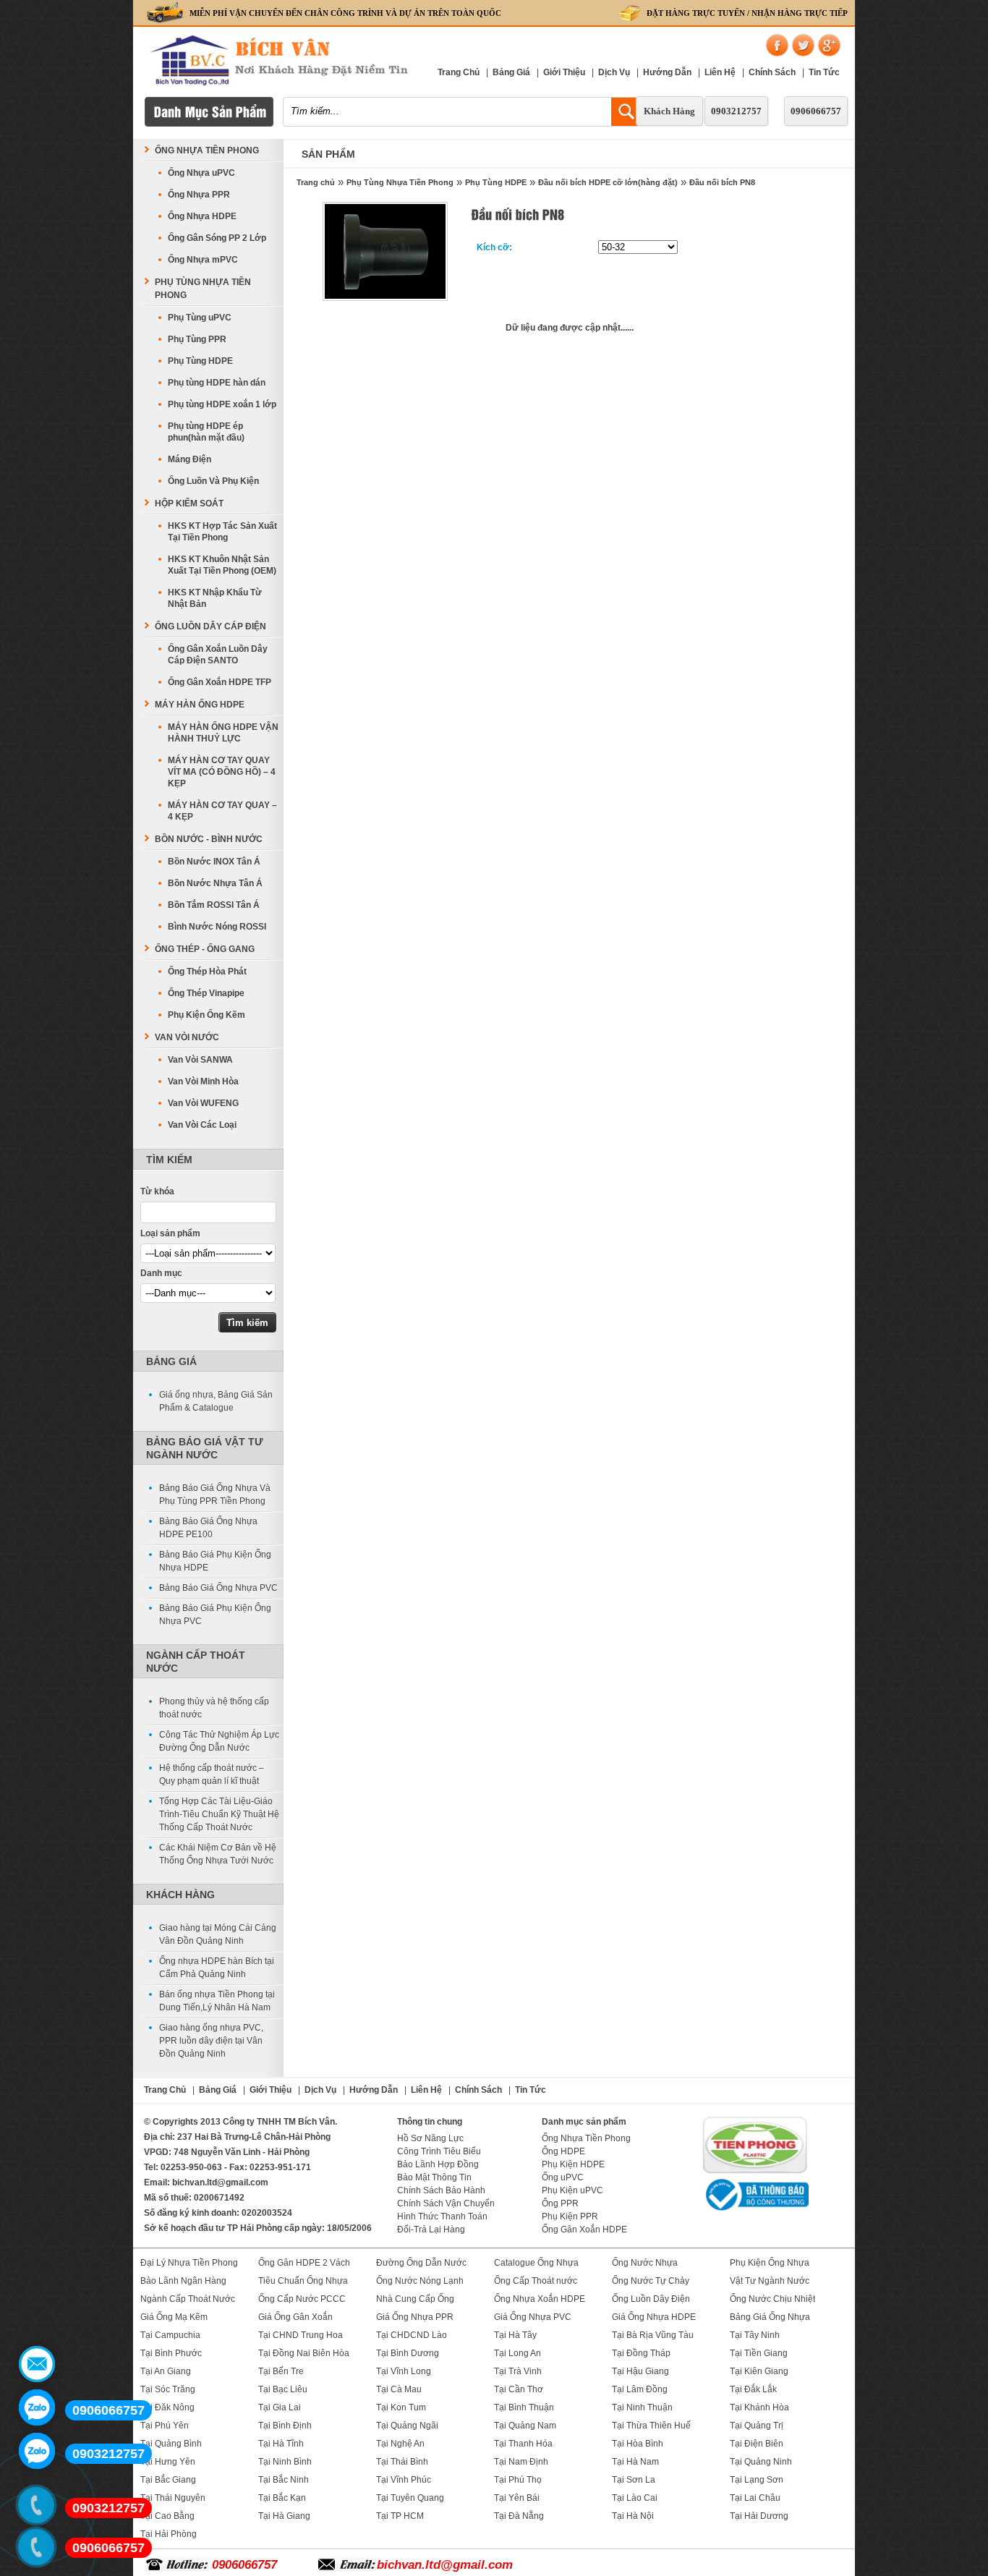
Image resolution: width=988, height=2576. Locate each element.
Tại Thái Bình (402, 2462)
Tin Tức (824, 72)
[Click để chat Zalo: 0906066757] (37, 2407)
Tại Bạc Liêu (283, 2389)
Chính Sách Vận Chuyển (446, 2203)
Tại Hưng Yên (168, 2462)
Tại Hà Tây (515, 2335)
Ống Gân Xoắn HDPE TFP (220, 682)
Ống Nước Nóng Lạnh (420, 2281)
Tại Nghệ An (400, 2444)
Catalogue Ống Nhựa (536, 2263)
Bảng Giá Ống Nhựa (770, 2317)
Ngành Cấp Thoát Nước (188, 2299)
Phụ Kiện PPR (570, 2216)
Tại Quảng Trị (757, 2426)
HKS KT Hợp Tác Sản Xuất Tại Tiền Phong (222, 532)
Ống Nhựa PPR (199, 195)
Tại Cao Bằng (167, 2516)
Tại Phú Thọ (518, 2480)
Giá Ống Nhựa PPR (415, 2317)
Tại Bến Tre (281, 2371)
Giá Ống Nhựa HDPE (654, 2317)
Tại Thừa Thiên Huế (651, 2426)
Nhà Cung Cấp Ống (415, 2299)
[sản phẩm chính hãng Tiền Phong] (755, 2172)
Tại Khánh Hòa (759, 2407)
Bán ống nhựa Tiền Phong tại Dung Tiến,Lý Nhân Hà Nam (217, 2001)
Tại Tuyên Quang (410, 2498)
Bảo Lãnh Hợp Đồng (438, 2164)
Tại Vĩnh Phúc (404, 2480)
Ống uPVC (563, 2177)
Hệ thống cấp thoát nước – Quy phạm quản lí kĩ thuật (212, 1774)
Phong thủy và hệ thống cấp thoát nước (214, 1708)
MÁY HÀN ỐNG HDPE (200, 705)
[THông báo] (755, 2212)
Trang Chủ (459, 72)
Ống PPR (560, 2203)
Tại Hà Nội (633, 2516)
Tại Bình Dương (408, 2353)
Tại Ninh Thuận (642, 2407)
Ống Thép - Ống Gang (205, 949)
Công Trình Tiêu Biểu (439, 2151)
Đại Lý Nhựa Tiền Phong (189, 2263)
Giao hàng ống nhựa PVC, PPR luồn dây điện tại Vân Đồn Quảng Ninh (211, 2041)
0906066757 (816, 111)
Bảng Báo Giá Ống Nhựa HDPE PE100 (208, 1528)
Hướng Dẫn (667, 72)
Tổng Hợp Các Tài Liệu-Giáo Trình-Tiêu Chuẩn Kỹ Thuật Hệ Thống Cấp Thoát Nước (219, 1814)
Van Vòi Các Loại (202, 1125)
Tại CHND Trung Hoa (301, 2335)
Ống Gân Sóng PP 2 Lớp (217, 238)
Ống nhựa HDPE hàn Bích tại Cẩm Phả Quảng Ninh (217, 1968)
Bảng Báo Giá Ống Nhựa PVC (218, 1588)
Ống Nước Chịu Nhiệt (772, 2299)
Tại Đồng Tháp (641, 2353)
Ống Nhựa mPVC (203, 260)
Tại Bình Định (285, 2426)
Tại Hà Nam (635, 2462)
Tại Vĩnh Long (404, 2371)
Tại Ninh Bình (285, 2462)
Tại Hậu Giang (640, 2371)
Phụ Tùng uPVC (200, 318)
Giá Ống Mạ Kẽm (174, 2317)
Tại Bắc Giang (168, 2480)
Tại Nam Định (521, 2462)
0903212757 (736, 111)
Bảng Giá (511, 72)
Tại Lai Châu (755, 2498)
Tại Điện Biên (757, 2444)
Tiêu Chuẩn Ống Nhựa (303, 2281)
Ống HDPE (563, 2151)
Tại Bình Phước (171, 2353)
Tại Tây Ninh (755, 2335)
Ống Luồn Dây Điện (651, 2299)
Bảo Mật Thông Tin (434, 2177)
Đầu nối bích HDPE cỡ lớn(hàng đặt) (608, 182)
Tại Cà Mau (399, 2389)
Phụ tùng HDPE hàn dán (217, 383)
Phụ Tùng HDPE (496, 182)
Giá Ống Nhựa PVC (533, 2317)
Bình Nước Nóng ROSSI (217, 927)
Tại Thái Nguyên (173, 2498)
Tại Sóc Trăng (168, 2389)
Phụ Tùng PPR (197, 339)
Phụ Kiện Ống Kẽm (206, 1015)
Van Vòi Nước (187, 1037)
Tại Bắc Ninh (284, 2480)
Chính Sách (772, 72)
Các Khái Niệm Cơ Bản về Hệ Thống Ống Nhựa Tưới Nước (218, 1854)
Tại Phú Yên (165, 2426)
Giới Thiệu (564, 72)
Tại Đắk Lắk (753, 2389)
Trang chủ (316, 182)
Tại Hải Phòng (169, 2534)
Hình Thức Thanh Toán (442, 2216)
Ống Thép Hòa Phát (207, 972)
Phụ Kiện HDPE (573, 2164)
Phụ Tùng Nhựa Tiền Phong (400, 182)
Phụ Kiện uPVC (572, 2190)
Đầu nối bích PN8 (722, 182)
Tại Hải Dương (759, 2516)
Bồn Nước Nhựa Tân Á (215, 883)
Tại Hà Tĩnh (281, 2444)
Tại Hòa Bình (638, 2444)
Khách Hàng (669, 111)
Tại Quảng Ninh (761, 2462)
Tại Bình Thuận (524, 2407)
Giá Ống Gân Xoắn (295, 2317)
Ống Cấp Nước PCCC (302, 2299)
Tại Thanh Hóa (523, 2444)
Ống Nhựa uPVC (201, 173)
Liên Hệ (720, 72)
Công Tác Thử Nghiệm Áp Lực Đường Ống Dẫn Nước (219, 1741)
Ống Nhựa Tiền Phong (207, 150)
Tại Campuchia (170, 2335)
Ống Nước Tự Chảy (651, 2281)
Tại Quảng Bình (171, 2444)
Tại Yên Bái (517, 2498)
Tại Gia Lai (280, 2407)
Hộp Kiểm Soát (189, 503)
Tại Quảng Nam (525, 2426)
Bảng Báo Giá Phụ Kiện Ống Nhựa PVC (215, 1615)
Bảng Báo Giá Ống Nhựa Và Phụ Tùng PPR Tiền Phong (215, 1495)
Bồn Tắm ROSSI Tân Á (214, 905)
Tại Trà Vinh (518, 2371)
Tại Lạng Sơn (757, 2480)
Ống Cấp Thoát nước (536, 2281)
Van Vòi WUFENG (203, 1103)
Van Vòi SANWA (200, 1060)
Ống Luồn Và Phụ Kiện (213, 481)
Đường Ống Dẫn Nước (421, 2263)
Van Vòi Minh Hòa (203, 1081)
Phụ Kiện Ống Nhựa (770, 2263)
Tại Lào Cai (635, 2498)
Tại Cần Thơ (519, 2389)
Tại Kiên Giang (759, 2371)
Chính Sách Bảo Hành (441, 2190)
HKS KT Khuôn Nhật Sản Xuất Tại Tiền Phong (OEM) (222, 565)
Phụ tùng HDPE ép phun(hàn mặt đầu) (206, 432)
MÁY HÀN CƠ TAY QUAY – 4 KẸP (222, 811)
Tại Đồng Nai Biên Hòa (304, 2353)
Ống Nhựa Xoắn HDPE (540, 2299)
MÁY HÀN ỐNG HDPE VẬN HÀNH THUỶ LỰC (223, 733)
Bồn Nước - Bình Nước (209, 839)
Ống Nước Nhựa (645, 2263)
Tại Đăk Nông (167, 2407)
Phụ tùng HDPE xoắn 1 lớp (222, 404)
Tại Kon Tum (401, 2407)
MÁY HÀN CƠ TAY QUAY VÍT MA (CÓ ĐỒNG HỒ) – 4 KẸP (222, 772)
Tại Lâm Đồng (640, 2389)
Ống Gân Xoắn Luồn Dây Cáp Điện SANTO (218, 655)
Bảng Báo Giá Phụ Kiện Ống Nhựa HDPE (215, 1561)
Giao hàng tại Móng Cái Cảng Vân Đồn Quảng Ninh (218, 1934)
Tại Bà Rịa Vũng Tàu (653, 2335)
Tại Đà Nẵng (519, 2516)
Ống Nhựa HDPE (202, 216)
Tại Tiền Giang (759, 2353)
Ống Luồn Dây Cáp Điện (210, 626)
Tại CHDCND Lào (412, 2335)
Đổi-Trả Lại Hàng (431, 2229)
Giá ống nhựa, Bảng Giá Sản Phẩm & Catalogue (216, 1401)
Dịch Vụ (614, 72)
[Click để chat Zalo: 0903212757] (37, 2451)
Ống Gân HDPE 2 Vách (304, 2263)
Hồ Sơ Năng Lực (430, 2138)
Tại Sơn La (634, 2480)
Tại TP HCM (400, 2516)
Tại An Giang (166, 2371)
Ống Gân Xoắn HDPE (584, 2229)
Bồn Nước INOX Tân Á (214, 862)
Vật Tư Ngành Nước (770, 2281)
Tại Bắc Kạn (282, 2498)
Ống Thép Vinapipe (206, 993)
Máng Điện (189, 459)
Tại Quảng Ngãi (407, 2426)
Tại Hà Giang (284, 2516)
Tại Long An (518, 2353)
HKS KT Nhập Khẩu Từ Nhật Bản (215, 598)
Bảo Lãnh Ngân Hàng (183, 2281)
